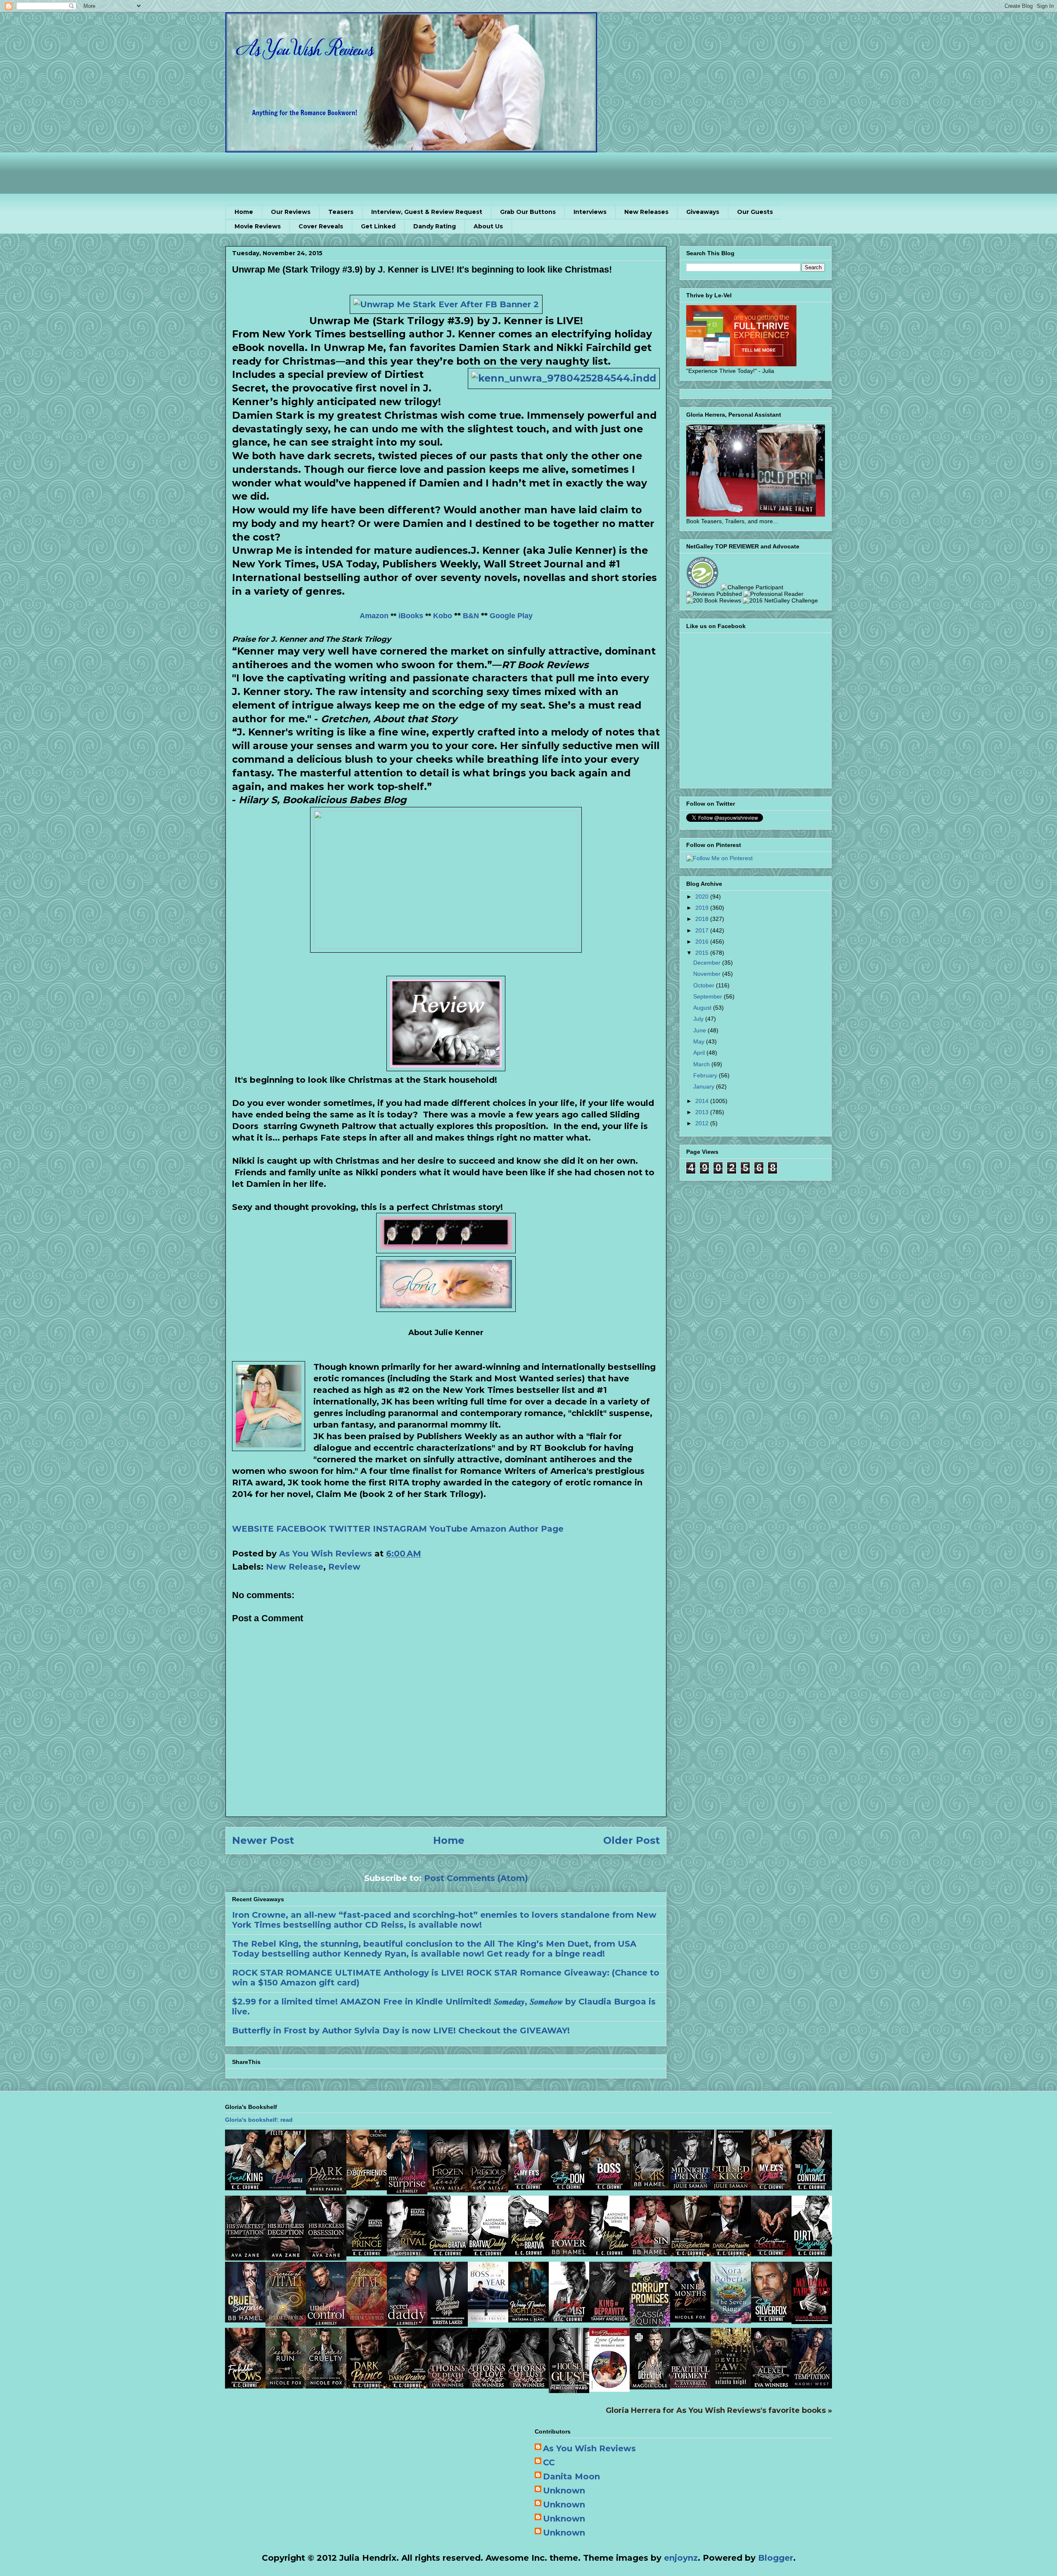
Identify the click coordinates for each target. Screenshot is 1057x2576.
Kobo (443, 616)
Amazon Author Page (517, 1529)
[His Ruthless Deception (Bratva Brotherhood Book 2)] (286, 2258)
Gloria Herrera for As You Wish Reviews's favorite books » (719, 2410)
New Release (295, 1567)
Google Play (511, 616)
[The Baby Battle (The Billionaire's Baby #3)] (286, 2187)
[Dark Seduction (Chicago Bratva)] (690, 2253)
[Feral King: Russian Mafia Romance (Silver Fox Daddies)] (245, 2187)
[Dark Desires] (407, 2386)
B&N (471, 616)
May (700, 1041)
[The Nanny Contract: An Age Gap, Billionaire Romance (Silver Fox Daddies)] (812, 2187)
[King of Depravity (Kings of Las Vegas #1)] (609, 2320)
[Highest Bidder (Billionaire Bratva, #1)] (609, 2253)
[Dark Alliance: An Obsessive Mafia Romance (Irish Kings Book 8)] (326, 2192)
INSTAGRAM (400, 1529)
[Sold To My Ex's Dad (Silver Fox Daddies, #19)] (528, 2187)
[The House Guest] (569, 2390)
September (709, 996)
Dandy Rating (435, 226)
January (705, 1086)
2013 (703, 1112)
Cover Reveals (321, 226)
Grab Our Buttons (528, 212)
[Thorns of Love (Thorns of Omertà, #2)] (488, 2386)
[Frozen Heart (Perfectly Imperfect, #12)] (448, 2189)
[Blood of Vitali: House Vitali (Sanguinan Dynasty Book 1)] (367, 2324)
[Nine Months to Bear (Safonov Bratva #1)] (690, 2320)
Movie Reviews (258, 226)
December (708, 963)
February (706, 1075)
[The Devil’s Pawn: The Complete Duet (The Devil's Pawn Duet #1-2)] (731, 2386)
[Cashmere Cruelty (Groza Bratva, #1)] (326, 2386)
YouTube (449, 1529)
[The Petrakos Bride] (609, 2389)
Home (244, 212)
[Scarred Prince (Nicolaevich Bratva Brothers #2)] (367, 2253)
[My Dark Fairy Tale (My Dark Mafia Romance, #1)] (812, 2321)
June (700, 1030)
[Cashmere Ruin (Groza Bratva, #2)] (286, 2386)
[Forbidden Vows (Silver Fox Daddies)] (245, 2386)
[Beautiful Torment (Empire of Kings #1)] (690, 2386)
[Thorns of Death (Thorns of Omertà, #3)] (448, 2386)
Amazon (374, 616)
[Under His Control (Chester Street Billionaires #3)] (326, 2324)
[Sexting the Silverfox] (771, 2320)
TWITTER (350, 1529)
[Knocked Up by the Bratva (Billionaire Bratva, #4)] (528, 2253)
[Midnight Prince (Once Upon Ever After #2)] (690, 2187)
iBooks (411, 616)
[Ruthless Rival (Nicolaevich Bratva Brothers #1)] (407, 2253)
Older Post (632, 1840)
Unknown (564, 2491)
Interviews (590, 212)
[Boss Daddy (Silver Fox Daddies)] (609, 2187)
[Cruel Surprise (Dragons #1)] (245, 2320)
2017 (703, 930)
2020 (703, 897)
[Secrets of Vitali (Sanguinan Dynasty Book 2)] (286, 2324)
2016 (703, 942)
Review (344, 1567)
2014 (703, 1101)
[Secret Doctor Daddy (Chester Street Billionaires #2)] (407, 2324)
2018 (703, 919)
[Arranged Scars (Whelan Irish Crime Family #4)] (650, 2187)
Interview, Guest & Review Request (427, 212)
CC (549, 2462)
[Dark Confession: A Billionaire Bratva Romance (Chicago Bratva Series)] (731, 2253)
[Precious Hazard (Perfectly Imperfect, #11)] (488, 2189)
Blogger (776, 2558)
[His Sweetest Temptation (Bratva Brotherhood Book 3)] (245, 2258)
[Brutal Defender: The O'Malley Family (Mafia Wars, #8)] (650, 2386)
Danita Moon (571, 2476)
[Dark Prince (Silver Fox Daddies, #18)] (367, 2386)
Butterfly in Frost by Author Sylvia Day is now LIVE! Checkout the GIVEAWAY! (401, 2030)
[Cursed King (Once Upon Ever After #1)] (731, 2187)
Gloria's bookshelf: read (259, 2120)
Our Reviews (291, 212)
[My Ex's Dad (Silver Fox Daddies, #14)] (771, 2187)
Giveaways (703, 212)
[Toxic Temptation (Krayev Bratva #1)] (812, 2386)
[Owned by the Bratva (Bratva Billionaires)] (448, 2253)
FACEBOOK (301, 1529)
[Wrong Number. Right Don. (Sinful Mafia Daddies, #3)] (528, 2320)
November (708, 974)
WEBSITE (253, 1529)
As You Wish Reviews (589, 2448)
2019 (703, 908)
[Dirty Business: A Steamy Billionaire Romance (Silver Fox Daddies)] (812, 2253)
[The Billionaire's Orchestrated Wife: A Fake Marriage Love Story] (448, 2324)
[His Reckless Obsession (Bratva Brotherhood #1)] (326, 2258)
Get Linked (378, 226)
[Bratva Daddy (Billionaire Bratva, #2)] (488, 2253)
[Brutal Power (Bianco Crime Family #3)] (569, 2253)
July (699, 1019)
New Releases (646, 212)
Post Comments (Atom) (476, 1878)
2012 (703, 1123)
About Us (488, 226)
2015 (703, 953)
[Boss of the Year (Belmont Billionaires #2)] (488, 2320)
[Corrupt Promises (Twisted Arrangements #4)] (650, 2324)
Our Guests (755, 212)
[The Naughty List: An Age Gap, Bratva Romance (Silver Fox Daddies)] (569, 2320)
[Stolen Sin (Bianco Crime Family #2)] (650, 2253)
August (703, 1008)
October (705, 985)
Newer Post (263, 1840)
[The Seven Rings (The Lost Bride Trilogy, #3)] (731, 2320)
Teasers (341, 212)
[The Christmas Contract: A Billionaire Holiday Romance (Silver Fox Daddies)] (771, 2253)
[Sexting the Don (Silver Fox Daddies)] (569, 2187)
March (702, 1064)
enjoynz (681, 2558)
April (700, 1053)
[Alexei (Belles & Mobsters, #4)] (771, 2386)
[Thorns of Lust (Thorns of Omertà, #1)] (528, 2386)
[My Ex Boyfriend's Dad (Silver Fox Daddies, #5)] (367, 2187)
